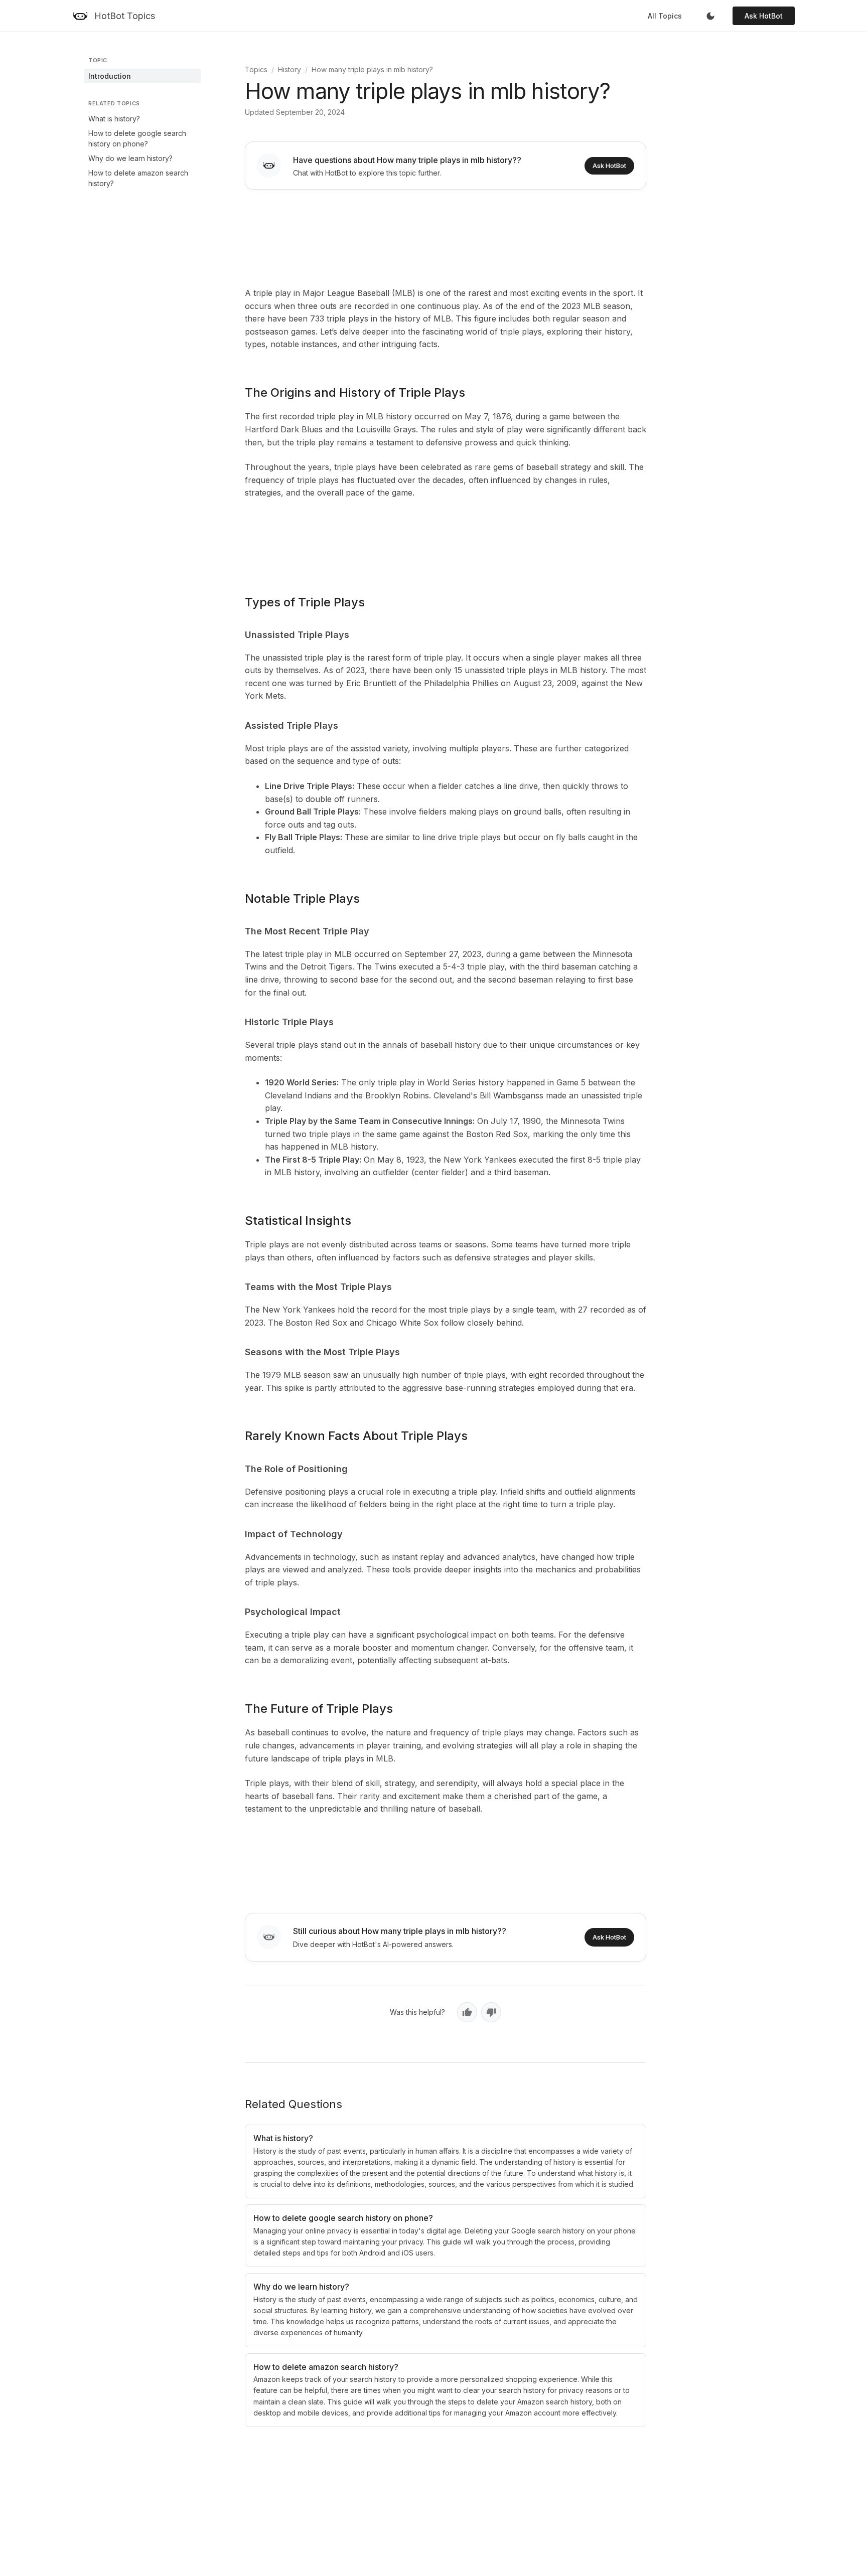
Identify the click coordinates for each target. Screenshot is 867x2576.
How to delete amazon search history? (138, 178)
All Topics (665, 16)
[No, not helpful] (491, 2012)
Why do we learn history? (130, 158)
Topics (256, 69)
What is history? (114, 119)
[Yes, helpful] (467, 2012)
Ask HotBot (764, 16)
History (290, 69)
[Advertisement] (446, 236)
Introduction (110, 76)
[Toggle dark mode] (710, 16)
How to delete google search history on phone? (137, 138)
